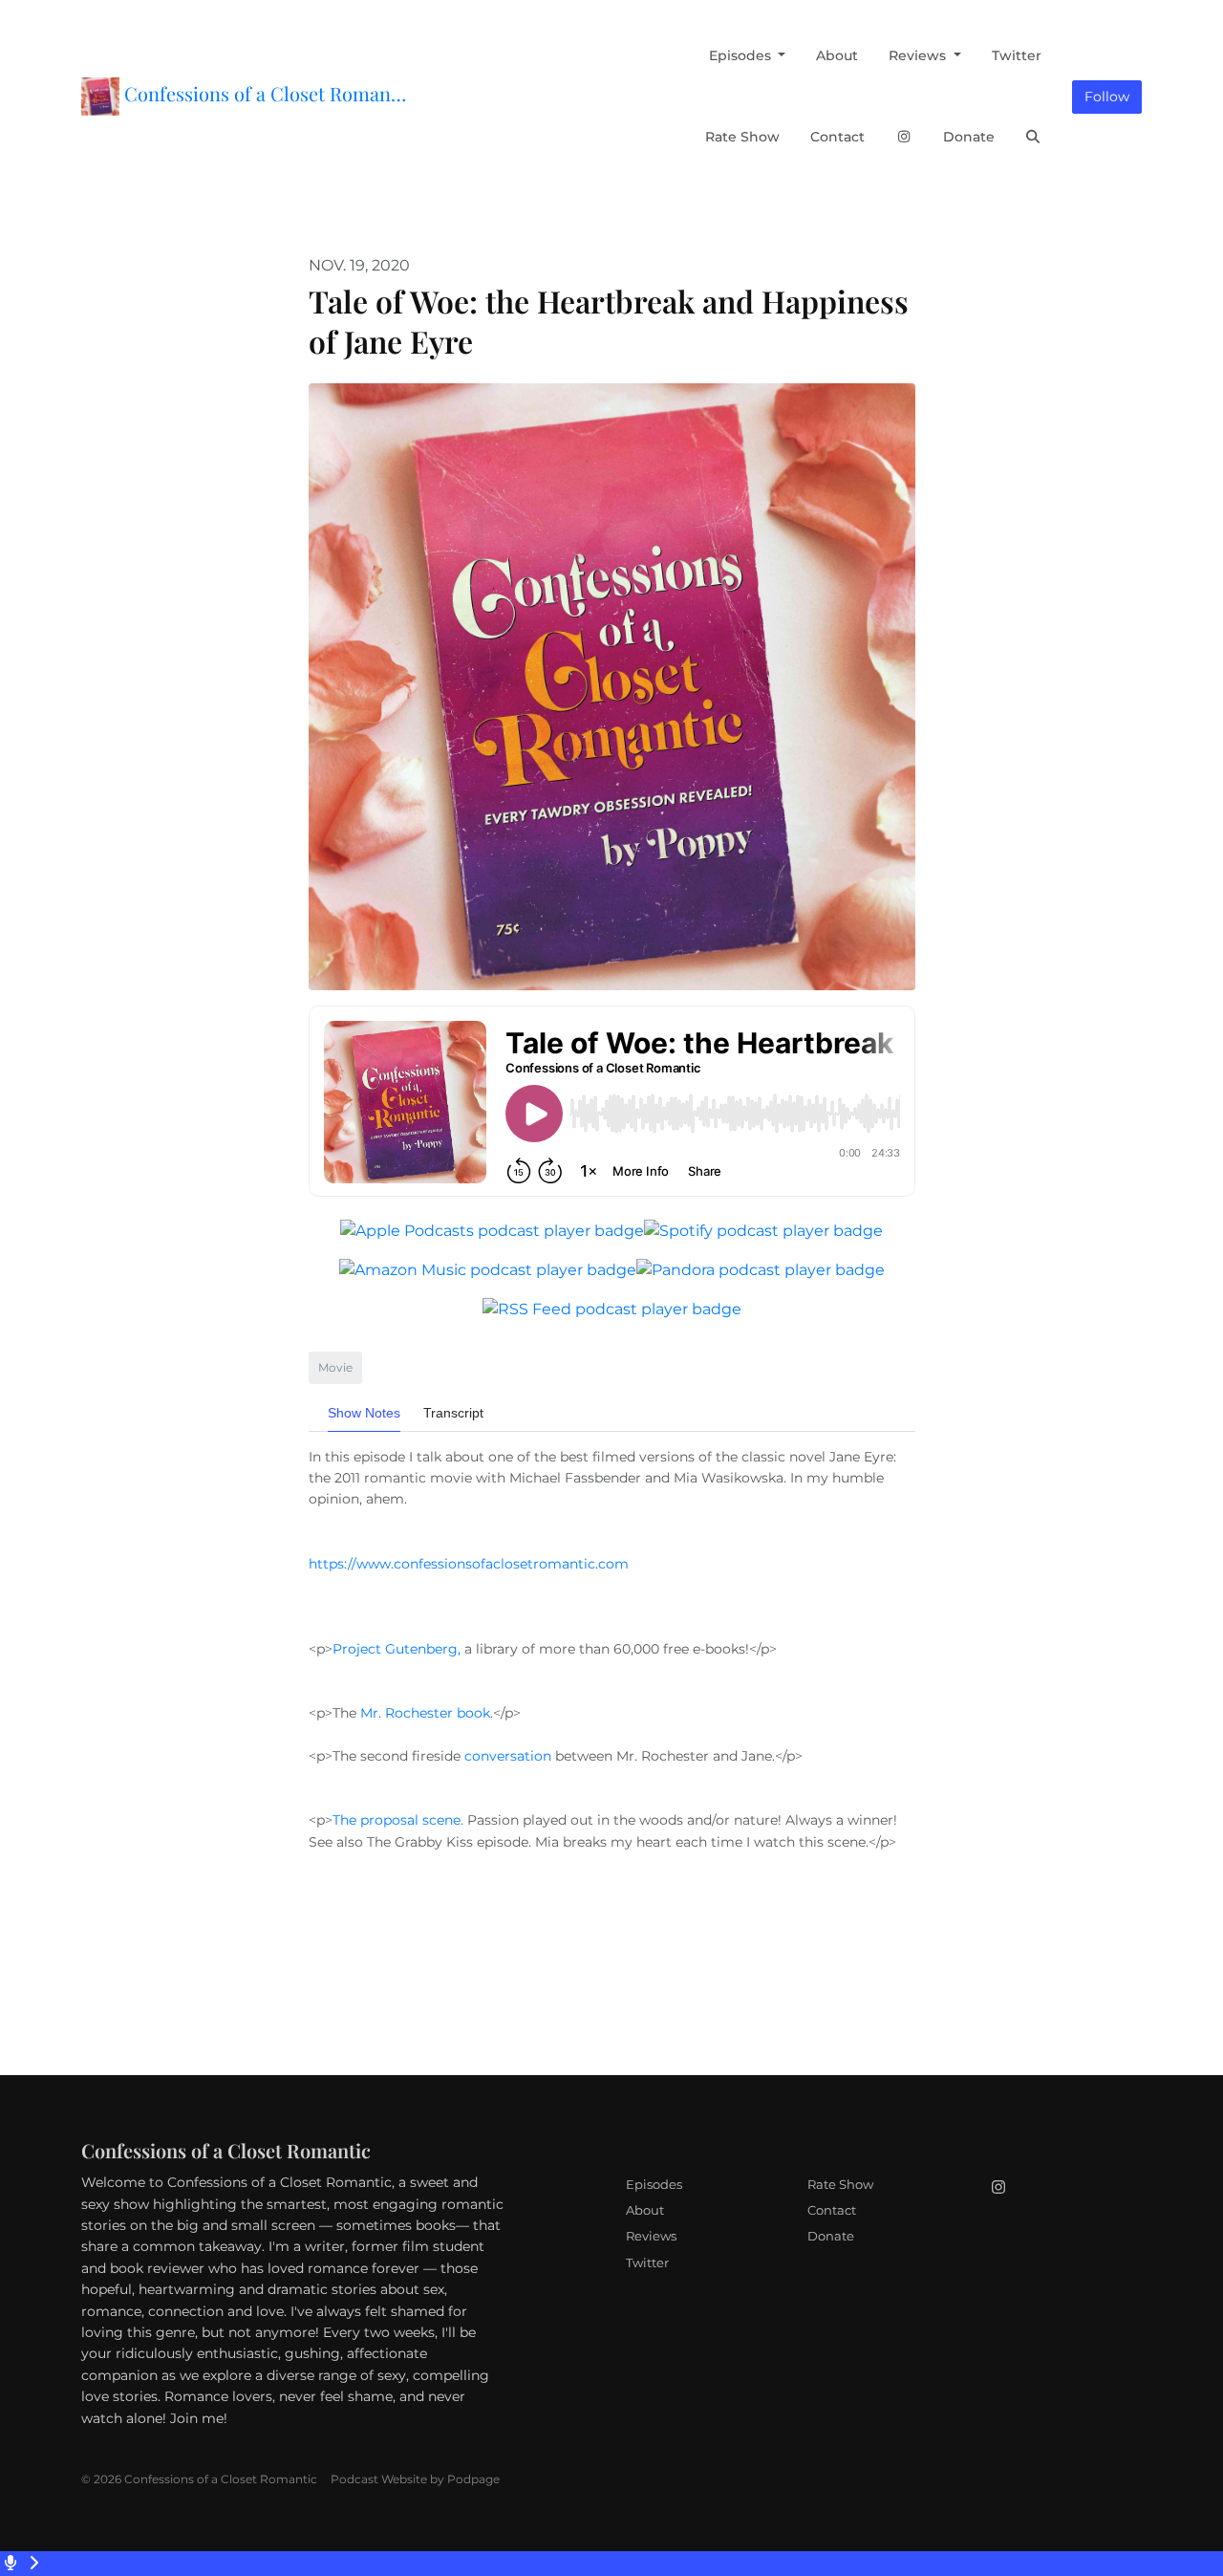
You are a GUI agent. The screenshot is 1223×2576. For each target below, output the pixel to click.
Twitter (1017, 55)
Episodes (742, 55)
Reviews (919, 55)
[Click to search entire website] (1034, 137)
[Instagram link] (904, 137)
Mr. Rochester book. (427, 1713)
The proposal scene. (400, 1820)
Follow (1107, 97)
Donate (969, 137)
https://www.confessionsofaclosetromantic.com (469, 1564)
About (837, 55)
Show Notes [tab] (364, 1413)
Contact (837, 137)
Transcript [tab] (453, 1413)
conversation (508, 1756)
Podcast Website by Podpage (415, 2479)
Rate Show (742, 137)
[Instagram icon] (998, 2188)
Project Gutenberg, (398, 1649)
